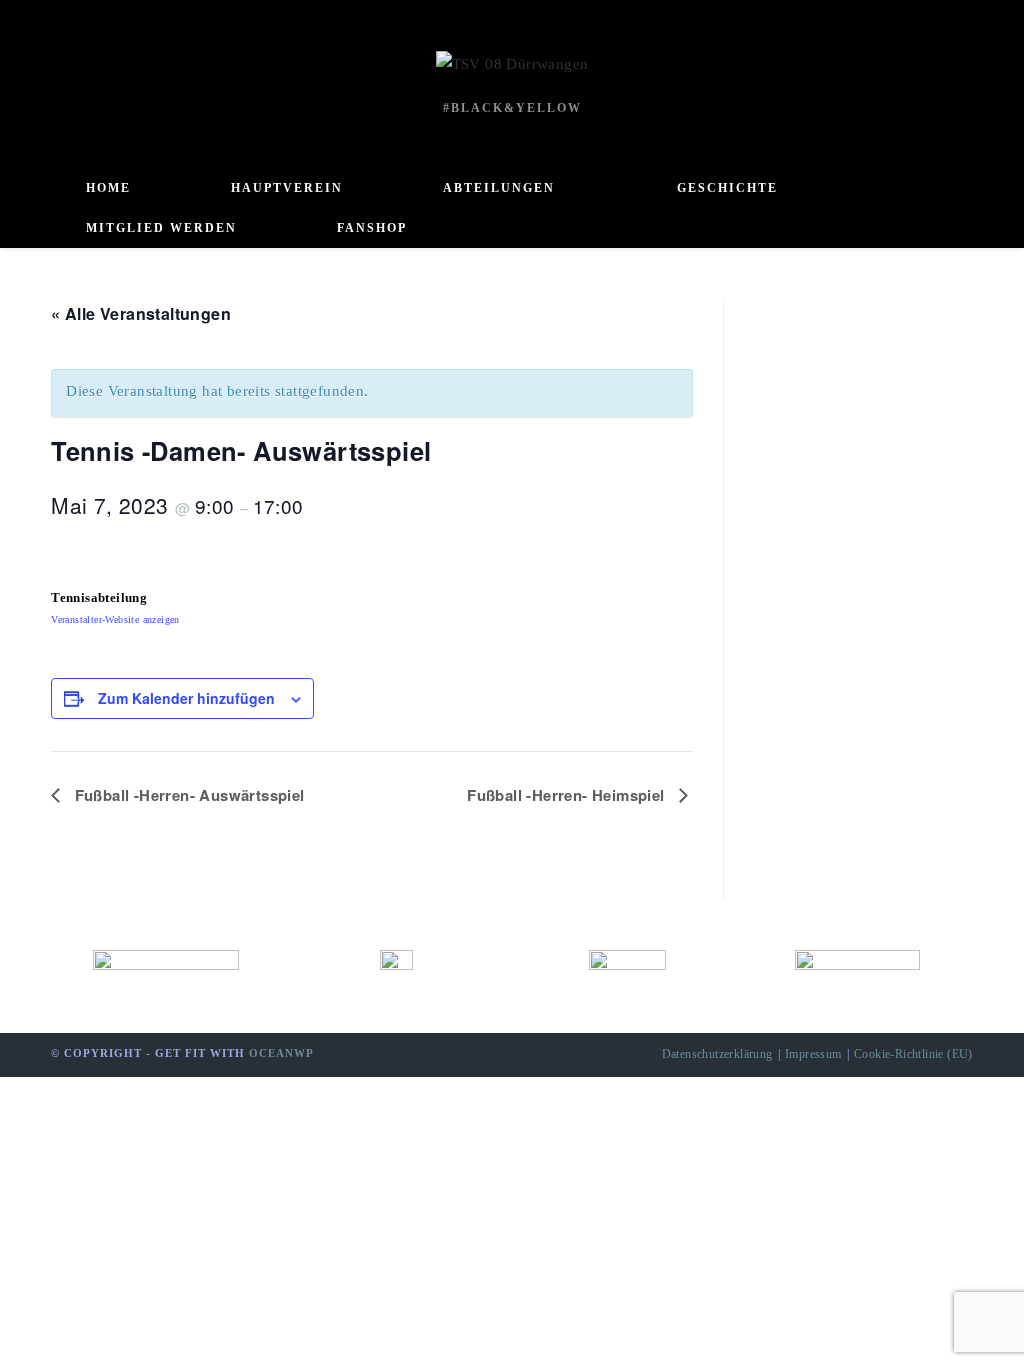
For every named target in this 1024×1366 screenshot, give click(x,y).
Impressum (813, 1054)
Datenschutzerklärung (717, 1054)
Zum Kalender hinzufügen (186, 698)
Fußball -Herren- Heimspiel (568, 795)
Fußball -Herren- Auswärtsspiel (187, 795)
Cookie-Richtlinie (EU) (913, 1054)
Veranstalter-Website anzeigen (115, 619)
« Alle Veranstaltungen (141, 313)
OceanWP (281, 1053)
